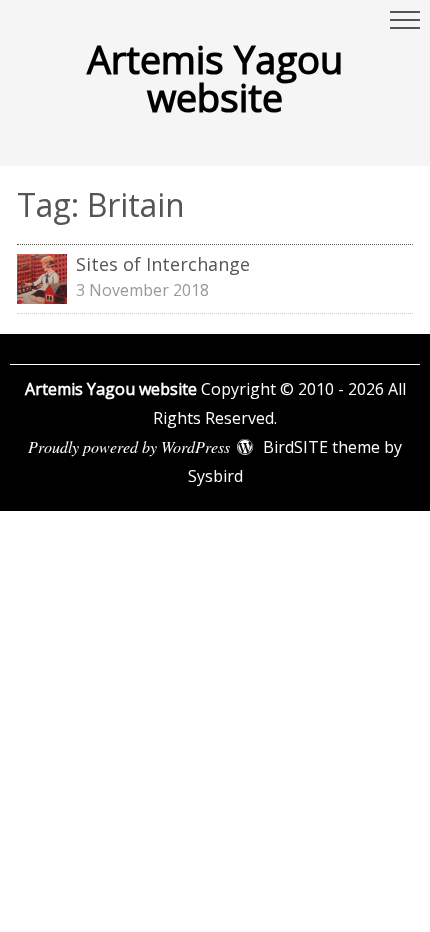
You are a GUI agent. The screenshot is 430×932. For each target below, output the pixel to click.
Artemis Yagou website (215, 78)
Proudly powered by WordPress (129, 446)
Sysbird (215, 476)
